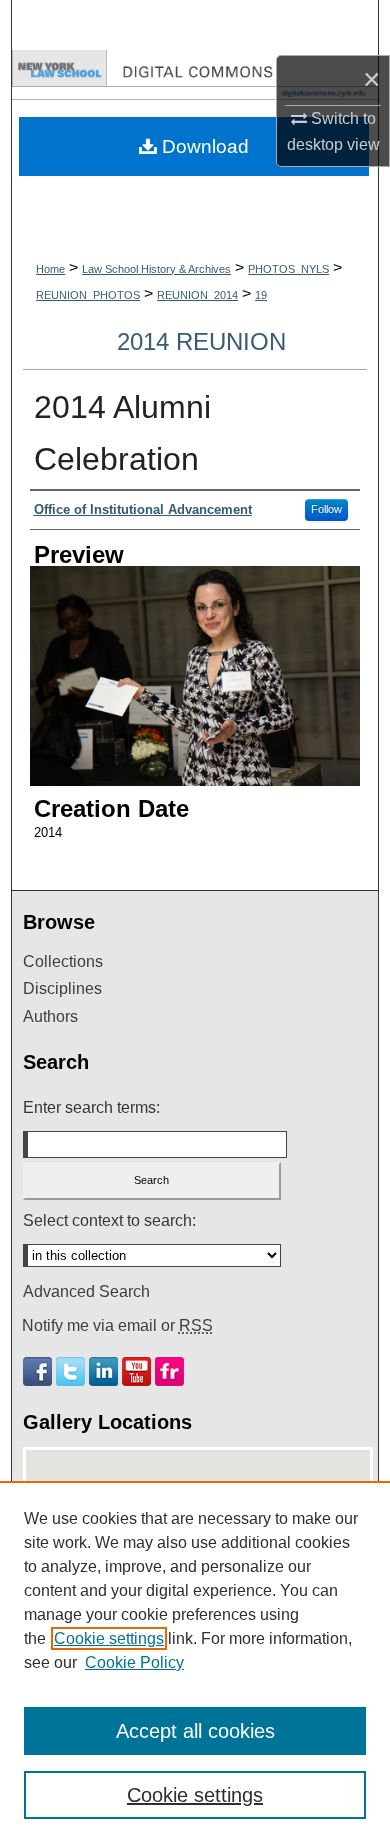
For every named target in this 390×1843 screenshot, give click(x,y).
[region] (195, 1662)
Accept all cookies (195, 1731)
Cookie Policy (134, 1662)
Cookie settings (109, 1638)
